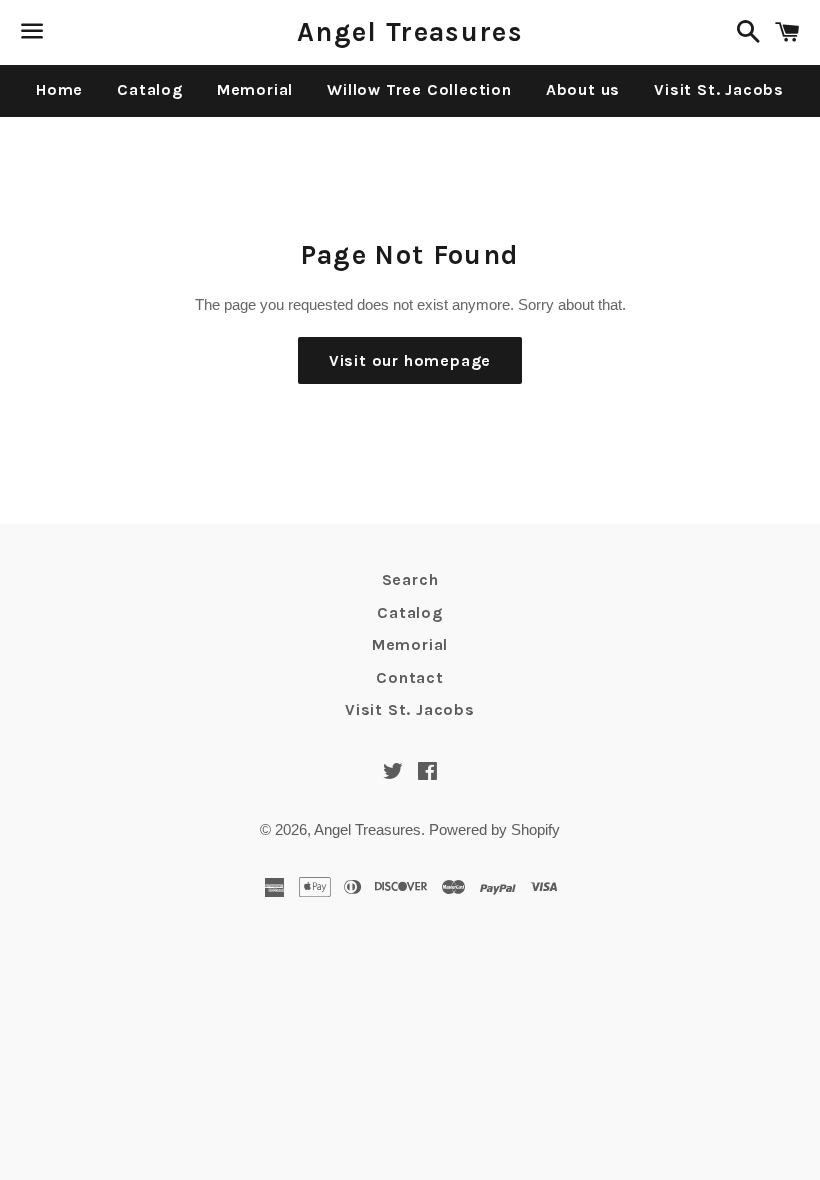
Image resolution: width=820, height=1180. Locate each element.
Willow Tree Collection (419, 89)
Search (410, 579)
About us (583, 89)
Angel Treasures (410, 32)
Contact (410, 677)
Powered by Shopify (494, 829)
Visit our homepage (410, 360)
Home (59, 89)
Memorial (255, 89)
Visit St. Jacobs (719, 89)
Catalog (150, 89)
